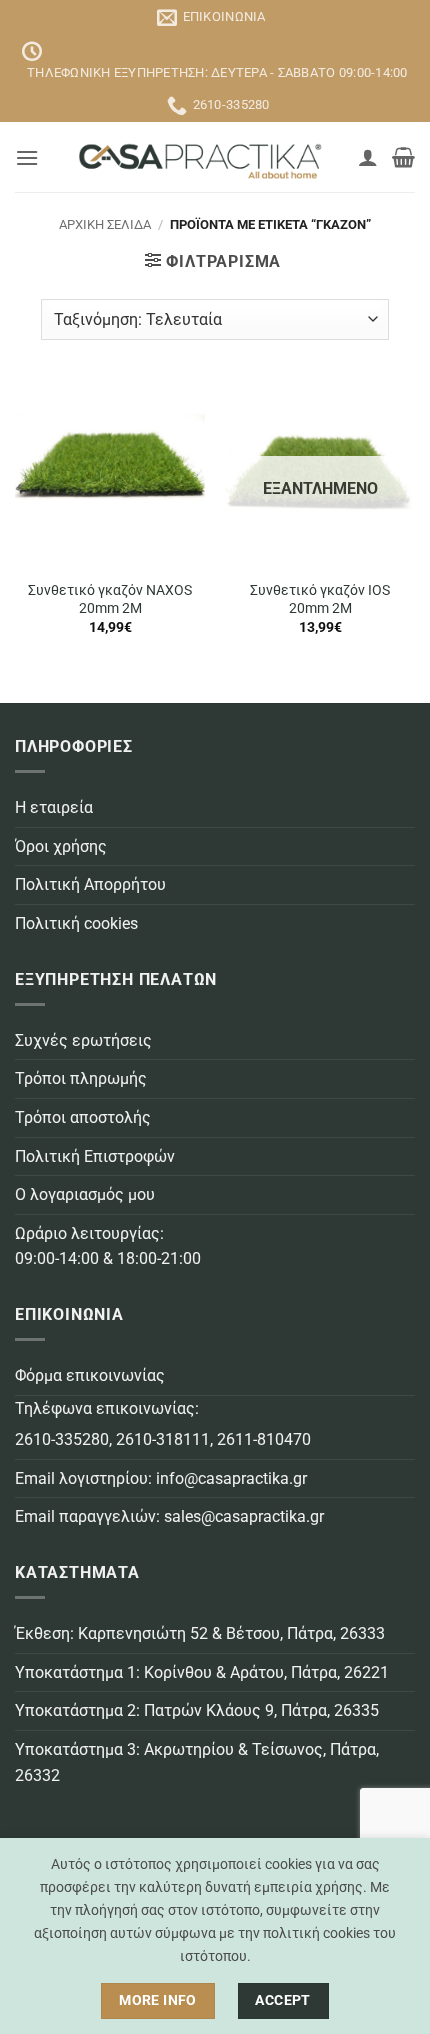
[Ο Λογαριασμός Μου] (368, 157)
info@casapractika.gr (231, 1478)
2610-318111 (163, 1439)
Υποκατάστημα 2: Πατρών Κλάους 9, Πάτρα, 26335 (197, 1710)
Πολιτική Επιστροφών (95, 1156)
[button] (27, 157)
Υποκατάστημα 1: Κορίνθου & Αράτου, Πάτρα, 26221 (202, 1672)
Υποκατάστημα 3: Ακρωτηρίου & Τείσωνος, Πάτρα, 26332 (197, 1762)
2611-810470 (264, 1439)
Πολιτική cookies (76, 923)
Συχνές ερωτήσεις (83, 1040)
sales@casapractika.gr (244, 1516)
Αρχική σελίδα (105, 224)
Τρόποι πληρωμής (81, 1078)
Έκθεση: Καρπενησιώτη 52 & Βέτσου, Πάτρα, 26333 (200, 1633)
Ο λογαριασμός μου (85, 1194)
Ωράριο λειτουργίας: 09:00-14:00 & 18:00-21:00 (108, 1246)
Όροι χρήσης (61, 846)
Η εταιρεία (54, 807)
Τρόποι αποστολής (83, 1117)
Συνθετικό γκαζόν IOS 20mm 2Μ (320, 599)
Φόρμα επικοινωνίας (90, 1375)
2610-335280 (62, 1439)
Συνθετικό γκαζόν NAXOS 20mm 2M (110, 599)
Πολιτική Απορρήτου (90, 884)
